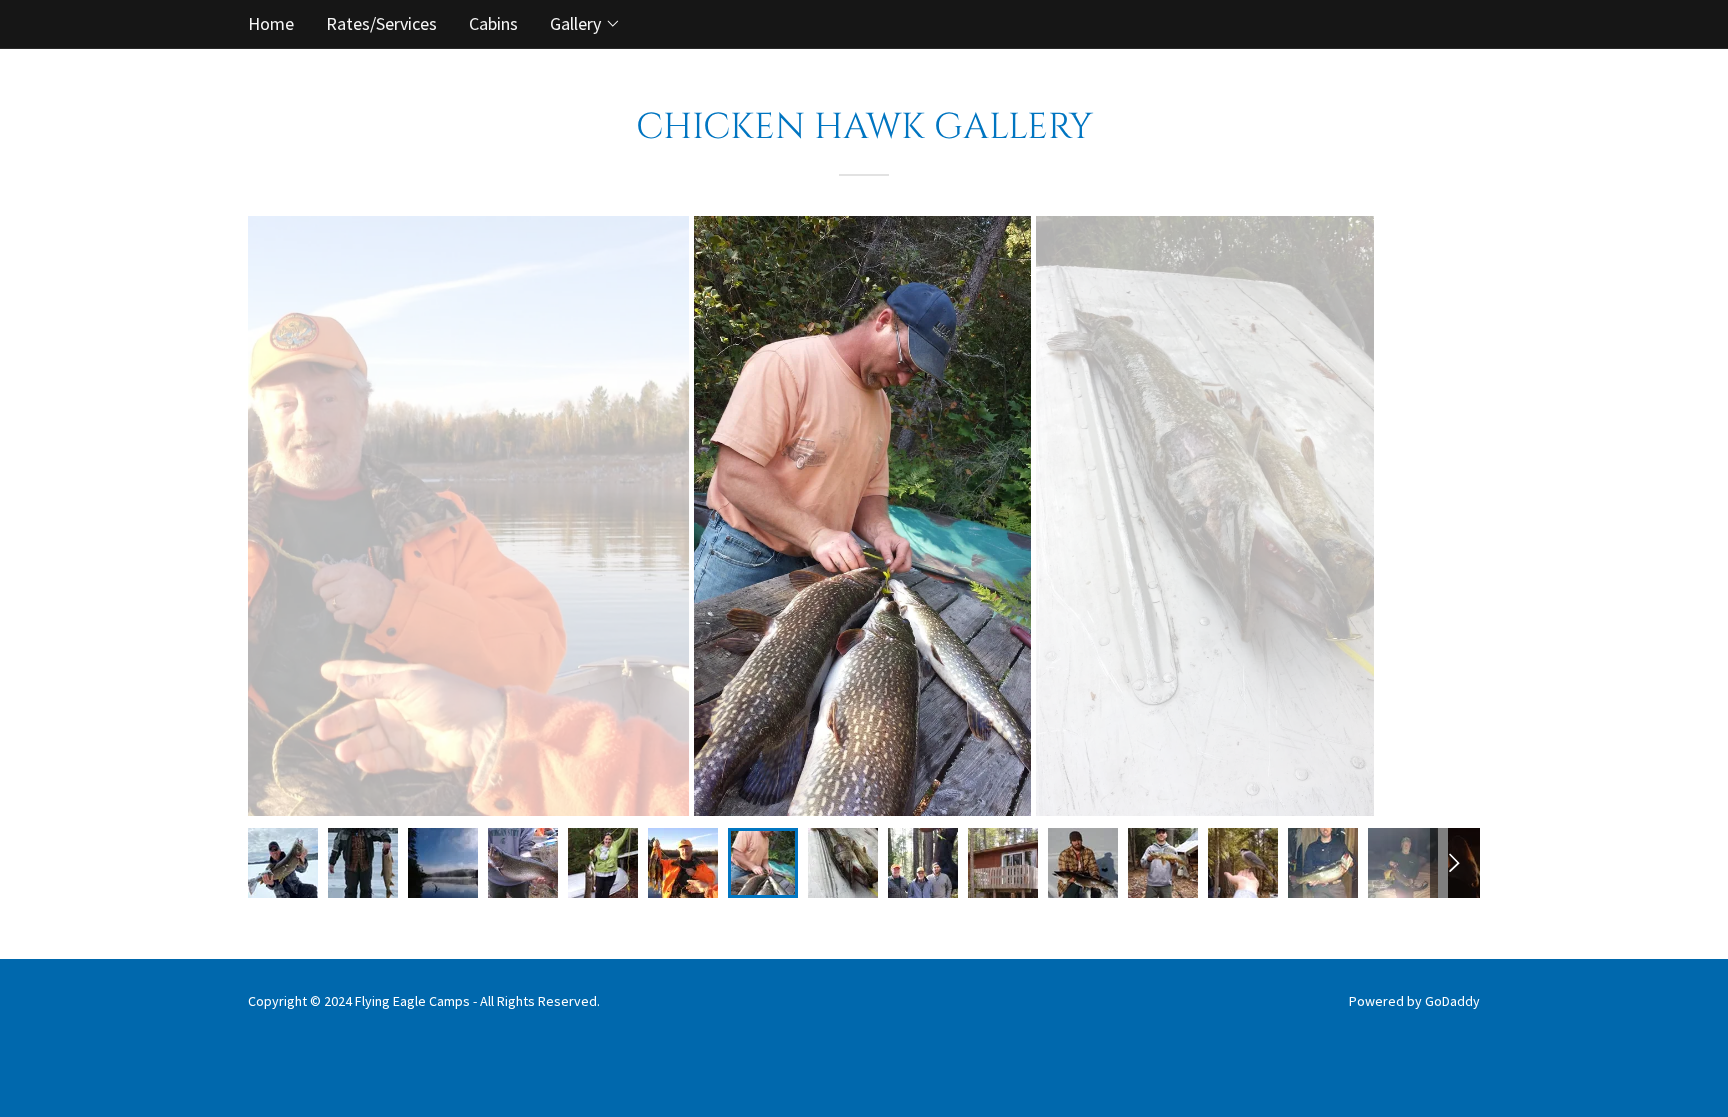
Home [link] (271, 23)
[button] (585, 24)
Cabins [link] (493, 23)
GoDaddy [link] (1452, 1001)
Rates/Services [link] (381, 23)
